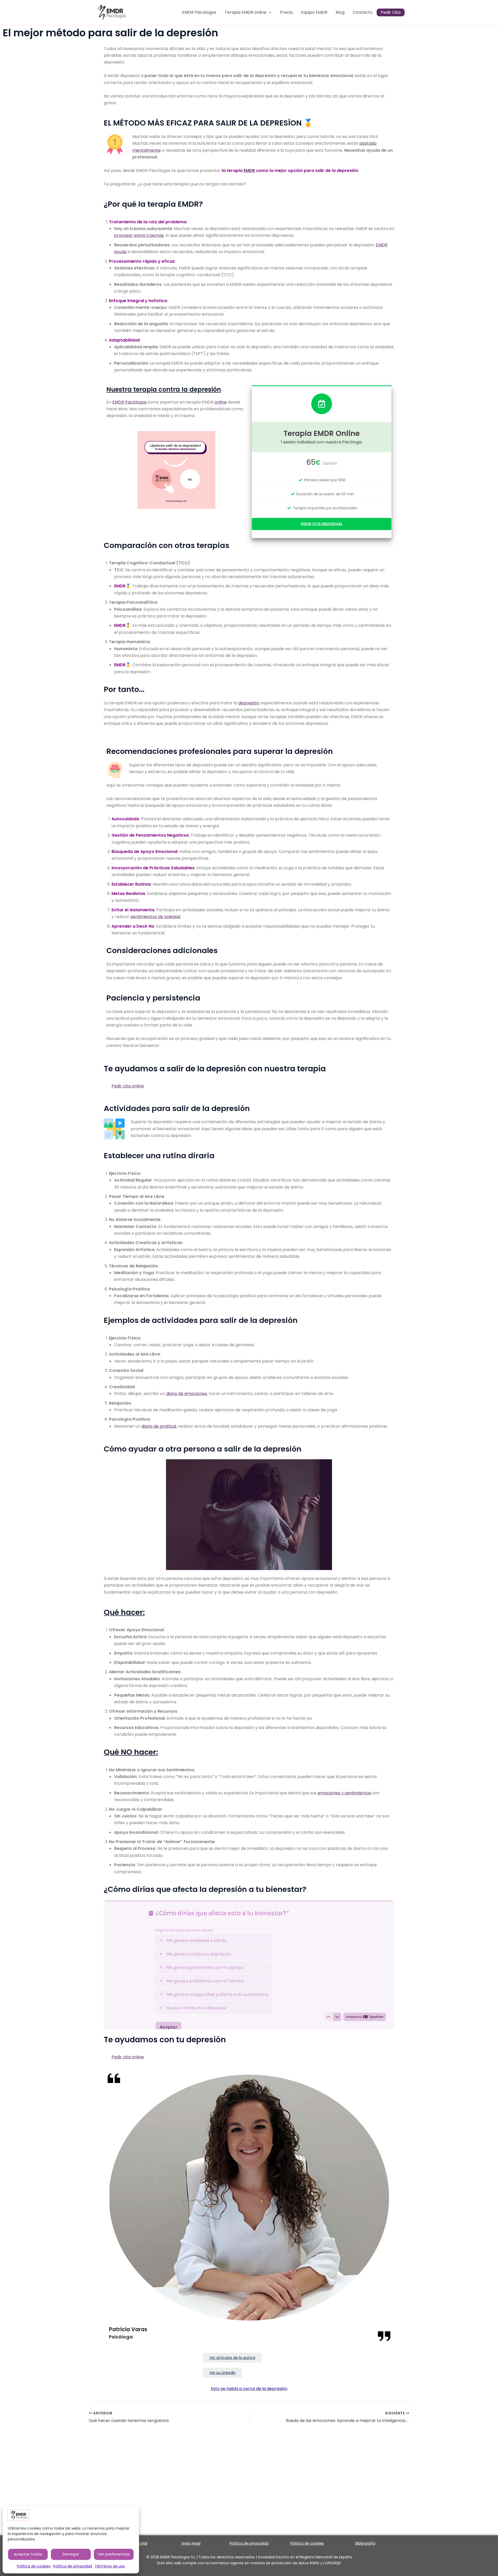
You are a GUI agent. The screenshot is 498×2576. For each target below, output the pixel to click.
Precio (286, 13)
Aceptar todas (28, 2554)
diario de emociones (186, 1394)
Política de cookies (34, 2566)
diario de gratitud (159, 1426)
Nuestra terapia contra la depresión (164, 389)
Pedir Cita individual (322, 524)
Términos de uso (110, 2566)
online (221, 402)
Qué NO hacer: (131, 1752)
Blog (340, 13)
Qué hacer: (124, 1612)
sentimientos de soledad (155, 917)
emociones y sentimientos (344, 1793)
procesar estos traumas (139, 235)
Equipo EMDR (314, 13)
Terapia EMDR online (245, 13)
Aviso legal (191, 2543)
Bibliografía (365, 2543)
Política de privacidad (73, 2566)
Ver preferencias (114, 2554)
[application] (269, 13)
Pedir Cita (391, 13)
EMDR (249, 171)
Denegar (71, 2554)
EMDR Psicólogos (199, 13)
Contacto (363, 13)
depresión (249, 703)
